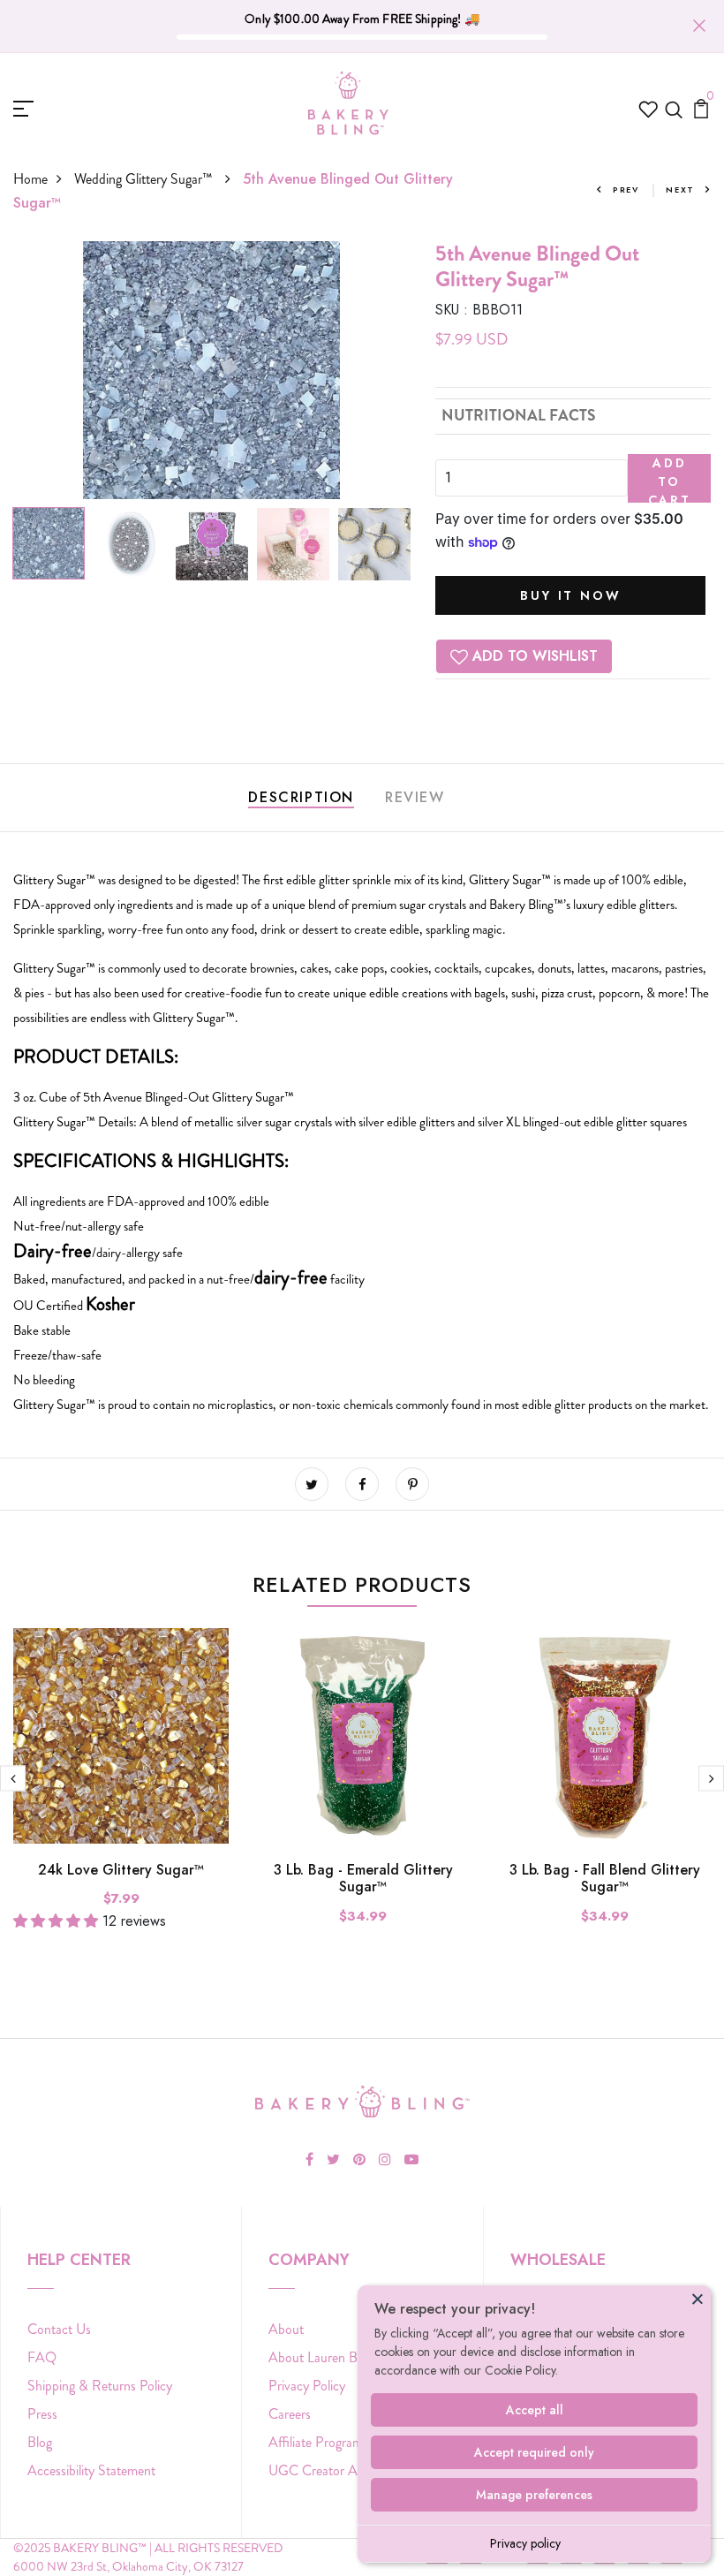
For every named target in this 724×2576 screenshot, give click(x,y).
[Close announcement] (699, 26)
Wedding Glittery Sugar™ (145, 179)
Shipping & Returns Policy (100, 2386)
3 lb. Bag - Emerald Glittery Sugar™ (363, 1878)
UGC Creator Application (339, 2470)
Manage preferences (534, 2495)
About (286, 2329)
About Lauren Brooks (328, 2357)
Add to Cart (670, 478)
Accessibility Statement (91, 2470)
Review (415, 797)
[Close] (698, 2299)
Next (680, 189)
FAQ (42, 2357)
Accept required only (534, 2452)
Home (30, 179)
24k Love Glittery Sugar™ (121, 1870)
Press (42, 2414)
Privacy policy (525, 2543)
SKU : (452, 310)
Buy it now (570, 595)
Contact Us (59, 2329)
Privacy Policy (307, 2386)
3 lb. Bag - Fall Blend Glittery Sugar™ (605, 1878)
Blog (40, 2442)
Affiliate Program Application (349, 2442)
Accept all (535, 2410)
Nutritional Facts (519, 416)
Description (301, 797)
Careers (290, 2414)
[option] (211, 370)
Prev (626, 189)
